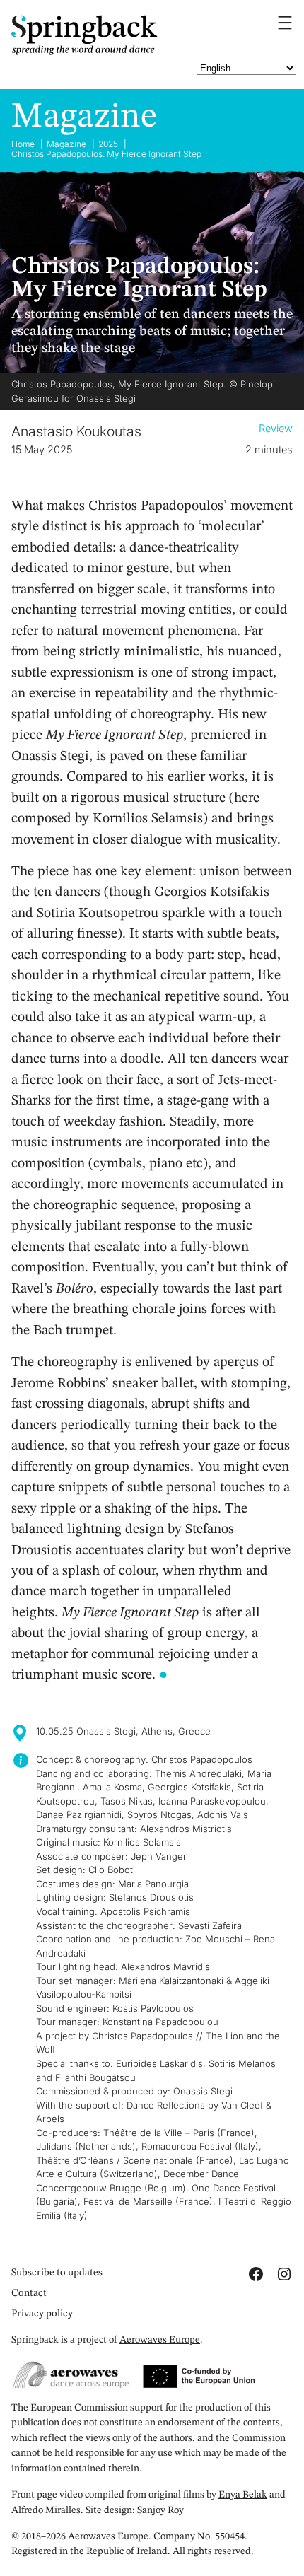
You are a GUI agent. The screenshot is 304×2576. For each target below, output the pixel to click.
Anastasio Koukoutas (76, 431)
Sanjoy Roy (160, 2510)
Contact (29, 2293)
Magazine (84, 117)
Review (276, 429)
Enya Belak (243, 2495)
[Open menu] (285, 23)
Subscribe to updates (57, 2273)
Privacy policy (42, 2314)
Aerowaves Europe (160, 2340)
